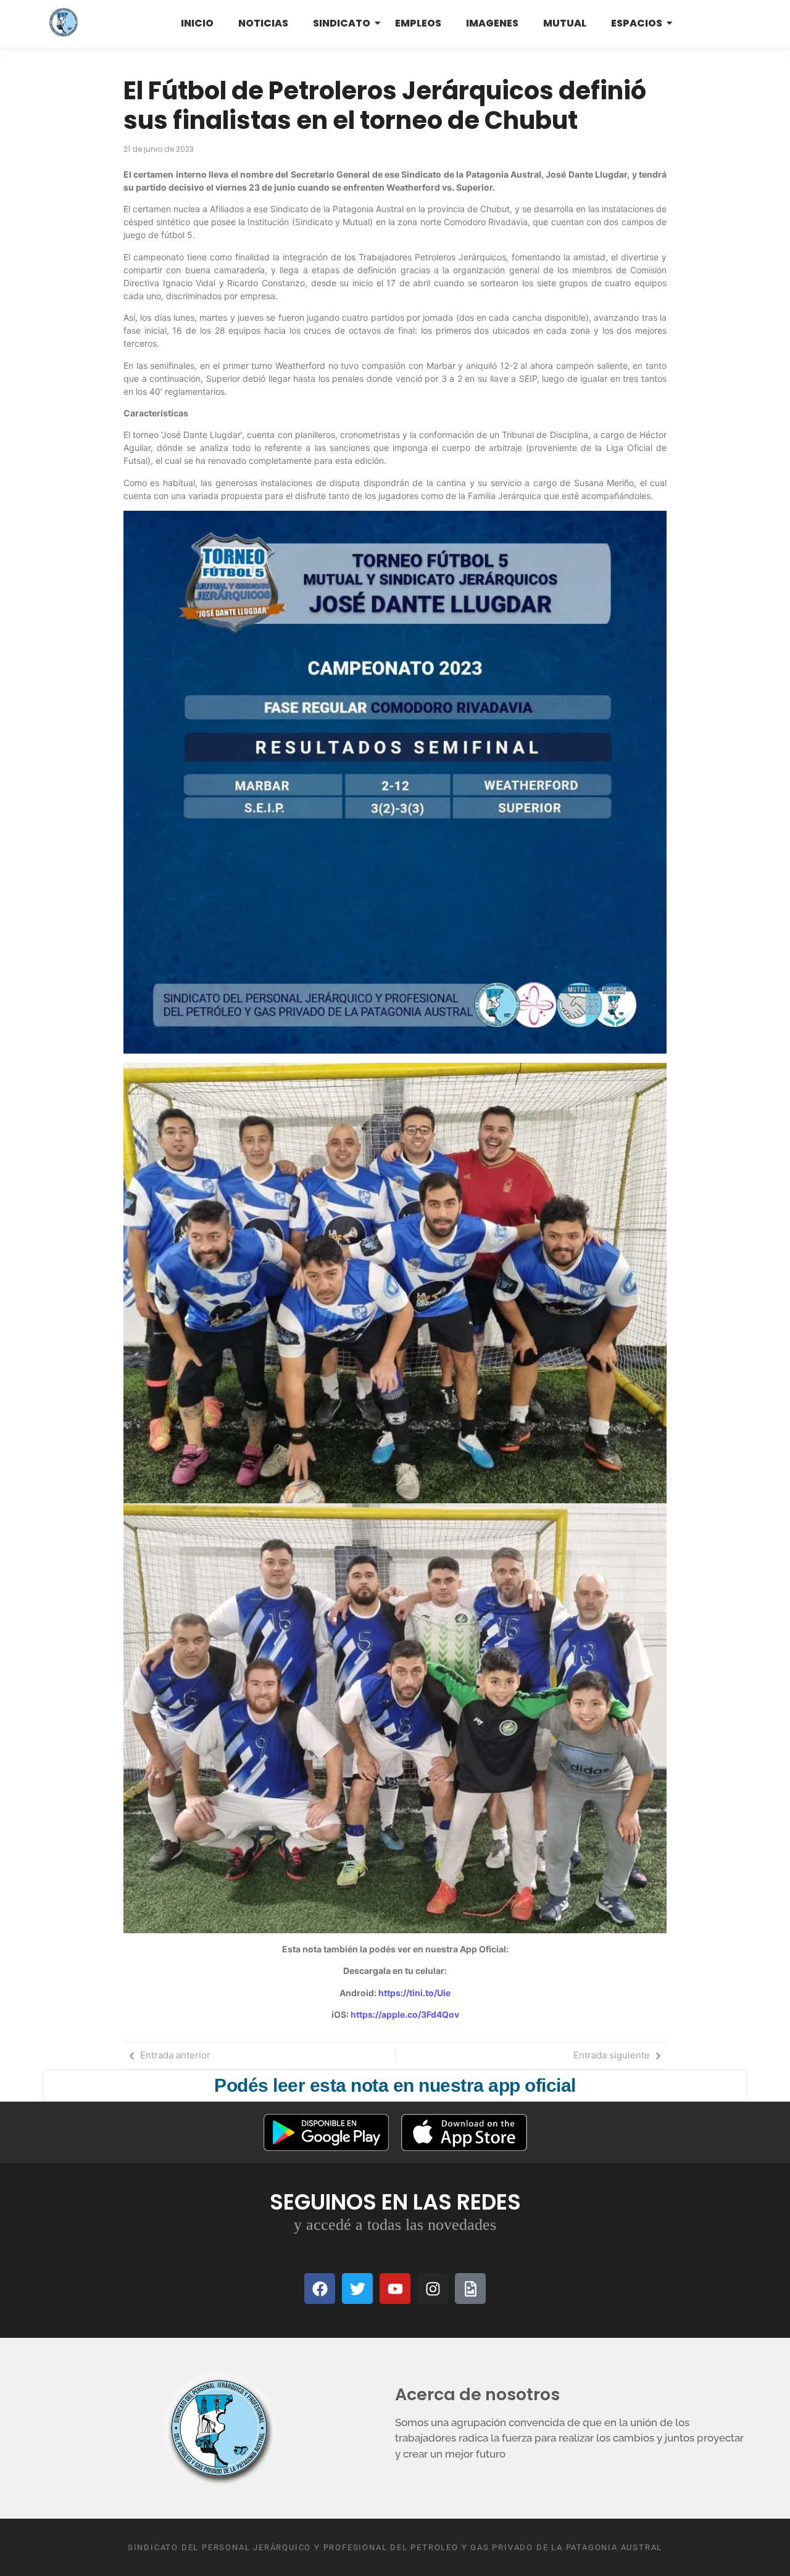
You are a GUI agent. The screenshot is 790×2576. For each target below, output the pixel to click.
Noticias (263, 23)
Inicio (197, 23)
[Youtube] (395, 2289)
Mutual (565, 23)
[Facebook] (320, 2289)
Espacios (637, 23)
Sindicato (342, 23)
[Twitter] (357, 2289)
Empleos (418, 23)
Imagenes (492, 23)
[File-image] (470, 2289)
